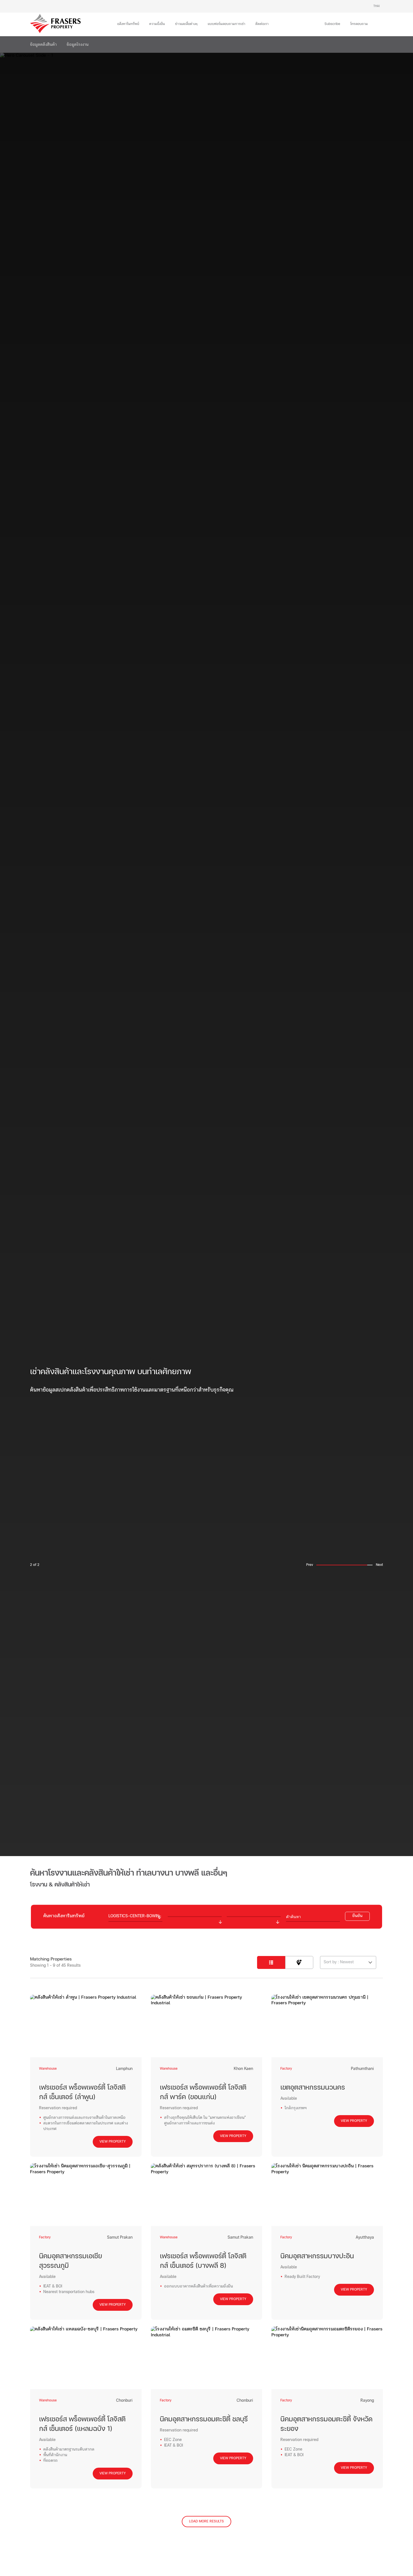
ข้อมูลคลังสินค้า (43, 45)
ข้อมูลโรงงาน (78, 45)
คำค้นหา (293, 1916)
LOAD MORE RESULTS (206, 2522)
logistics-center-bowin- (135, 1916)
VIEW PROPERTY (113, 2142)
